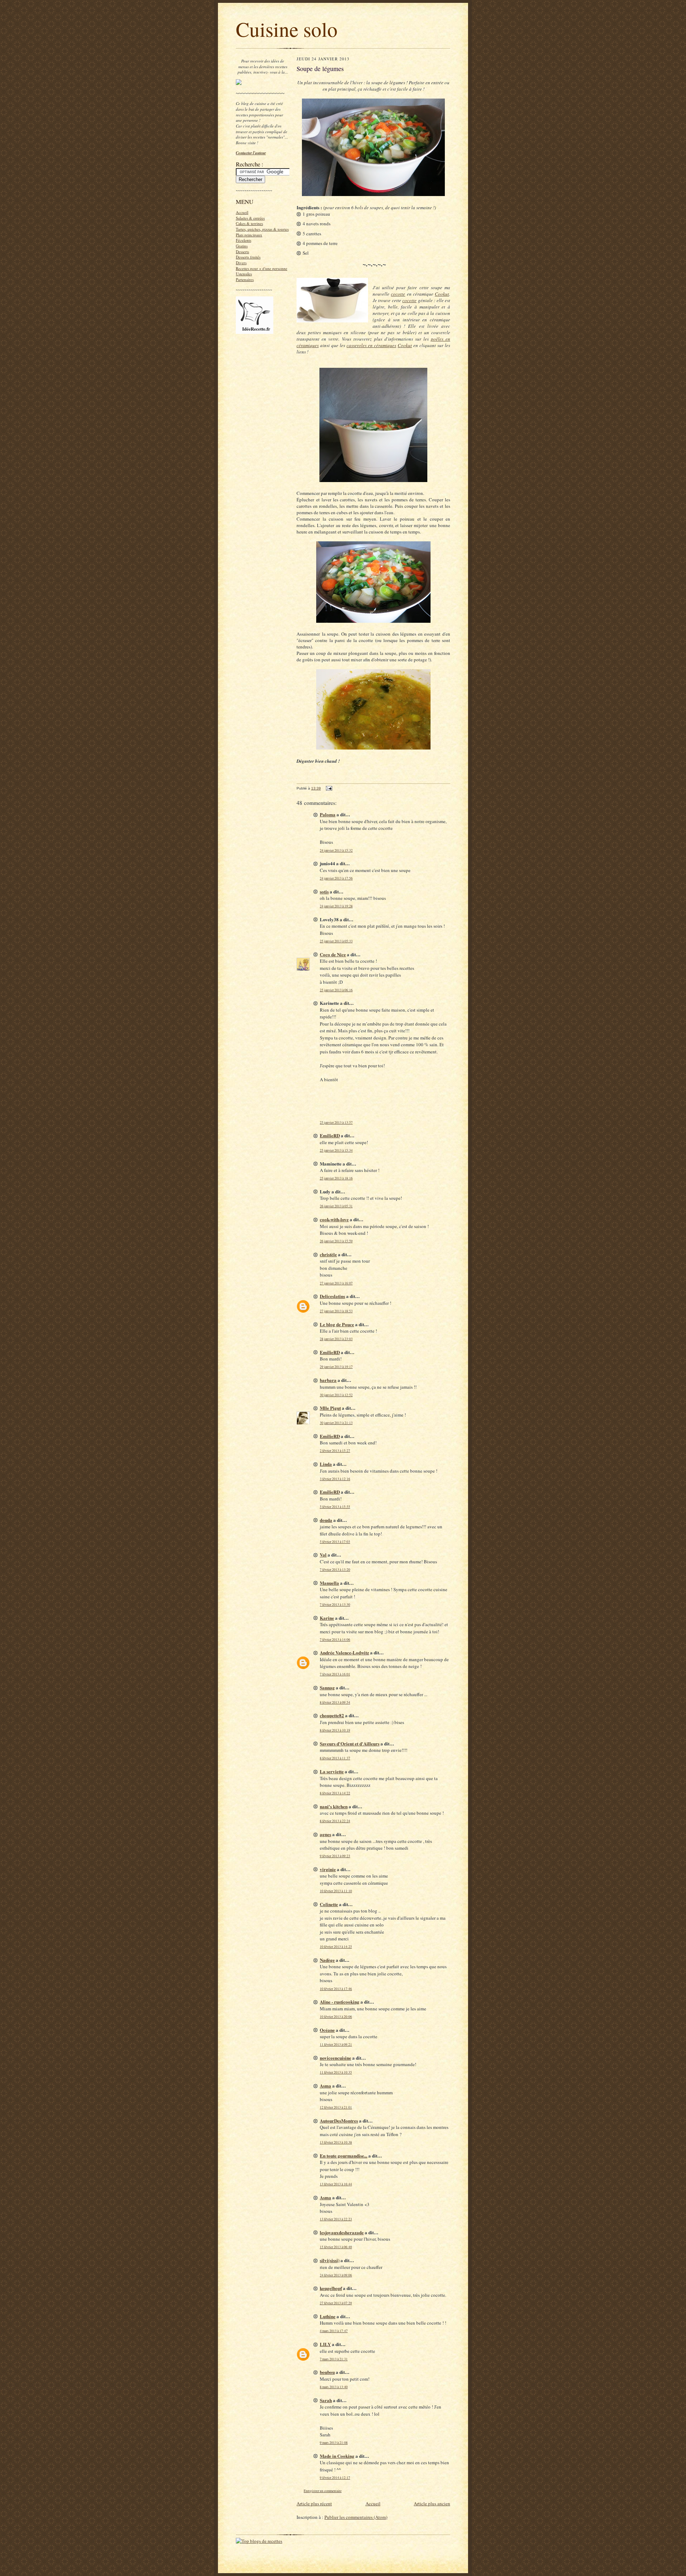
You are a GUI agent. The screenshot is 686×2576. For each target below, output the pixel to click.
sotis (324, 891)
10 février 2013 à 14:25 (336, 1947)
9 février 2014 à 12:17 (335, 2478)
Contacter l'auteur (251, 153)
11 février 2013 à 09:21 (336, 2044)
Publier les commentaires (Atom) (356, 2517)
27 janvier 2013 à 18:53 (336, 1311)
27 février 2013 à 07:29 (336, 2303)
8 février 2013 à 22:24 (335, 1821)
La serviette (332, 1771)
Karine (327, 1618)
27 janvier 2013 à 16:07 (336, 1283)
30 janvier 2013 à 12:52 (336, 1395)
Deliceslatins (332, 1296)
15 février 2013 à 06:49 (336, 2247)
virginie (328, 1869)
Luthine (328, 2316)
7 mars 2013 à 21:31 (334, 2359)
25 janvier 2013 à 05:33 (336, 941)
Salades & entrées (250, 218)
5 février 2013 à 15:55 (335, 1507)
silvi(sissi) (330, 2260)
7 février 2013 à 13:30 (335, 1605)
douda (326, 1520)
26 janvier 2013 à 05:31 (336, 1206)
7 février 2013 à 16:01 (335, 1674)
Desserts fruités (248, 257)
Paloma (328, 814)
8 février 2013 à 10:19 (335, 1730)
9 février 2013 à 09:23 (335, 1856)
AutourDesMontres (339, 2121)
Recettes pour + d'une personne (262, 268)
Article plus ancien (432, 2504)
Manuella (329, 1583)
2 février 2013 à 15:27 (335, 1451)
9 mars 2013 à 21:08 (334, 2443)
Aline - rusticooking (340, 2002)
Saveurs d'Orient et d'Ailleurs (350, 1743)
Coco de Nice (333, 954)
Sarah (326, 2400)
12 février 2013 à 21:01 (336, 2107)
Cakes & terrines (249, 223)
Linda (326, 1464)
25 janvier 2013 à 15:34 (336, 1150)
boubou (327, 2372)
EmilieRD (330, 1135)
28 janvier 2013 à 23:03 (336, 1339)
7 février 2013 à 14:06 (335, 1640)
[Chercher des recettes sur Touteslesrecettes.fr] (259, 2541)
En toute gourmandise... (344, 2156)
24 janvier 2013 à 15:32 (336, 850)
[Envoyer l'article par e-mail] (329, 788)
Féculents (243, 240)
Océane (327, 2030)
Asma (325, 2086)
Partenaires (245, 279)
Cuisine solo (287, 29)
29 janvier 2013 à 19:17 (336, 1367)
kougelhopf (331, 2288)
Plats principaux (249, 235)
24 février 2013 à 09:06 (336, 2275)
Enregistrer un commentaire (323, 2491)
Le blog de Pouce (337, 1324)
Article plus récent (314, 2504)
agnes (325, 1834)
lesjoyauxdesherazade (342, 2232)
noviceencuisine (335, 2058)
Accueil (242, 212)
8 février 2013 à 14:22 (335, 1793)
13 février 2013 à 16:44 (336, 2184)
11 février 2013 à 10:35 (336, 2072)
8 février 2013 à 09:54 (335, 1702)
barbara (328, 1380)
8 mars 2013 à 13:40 (334, 2387)
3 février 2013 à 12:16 (335, 1479)
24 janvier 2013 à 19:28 (336, 906)
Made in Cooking (337, 2456)
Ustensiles (244, 274)
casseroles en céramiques (371, 345)
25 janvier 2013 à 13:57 (336, 1122)
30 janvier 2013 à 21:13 (336, 1423)
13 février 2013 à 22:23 (336, 2219)
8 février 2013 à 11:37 (335, 1758)
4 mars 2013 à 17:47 (334, 2331)
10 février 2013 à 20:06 (336, 2017)
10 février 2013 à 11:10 (336, 1891)
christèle (328, 1254)
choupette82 (332, 1715)
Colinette (329, 1904)
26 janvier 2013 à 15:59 (336, 1241)
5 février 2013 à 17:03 (335, 1542)
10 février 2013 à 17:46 (336, 1989)
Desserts (242, 252)
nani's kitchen (334, 1806)
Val (323, 1555)
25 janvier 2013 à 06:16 (336, 990)
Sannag (327, 1687)
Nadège (327, 1960)
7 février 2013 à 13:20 (335, 1570)
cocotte (398, 294)
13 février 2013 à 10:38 (336, 2142)
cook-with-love (334, 1219)
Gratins (242, 246)
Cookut (442, 294)
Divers (241, 263)
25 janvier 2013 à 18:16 (336, 1178)
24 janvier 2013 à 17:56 (336, 878)
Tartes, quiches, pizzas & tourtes (262, 229)
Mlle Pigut (330, 1408)
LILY (325, 2344)
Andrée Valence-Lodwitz (344, 1652)
